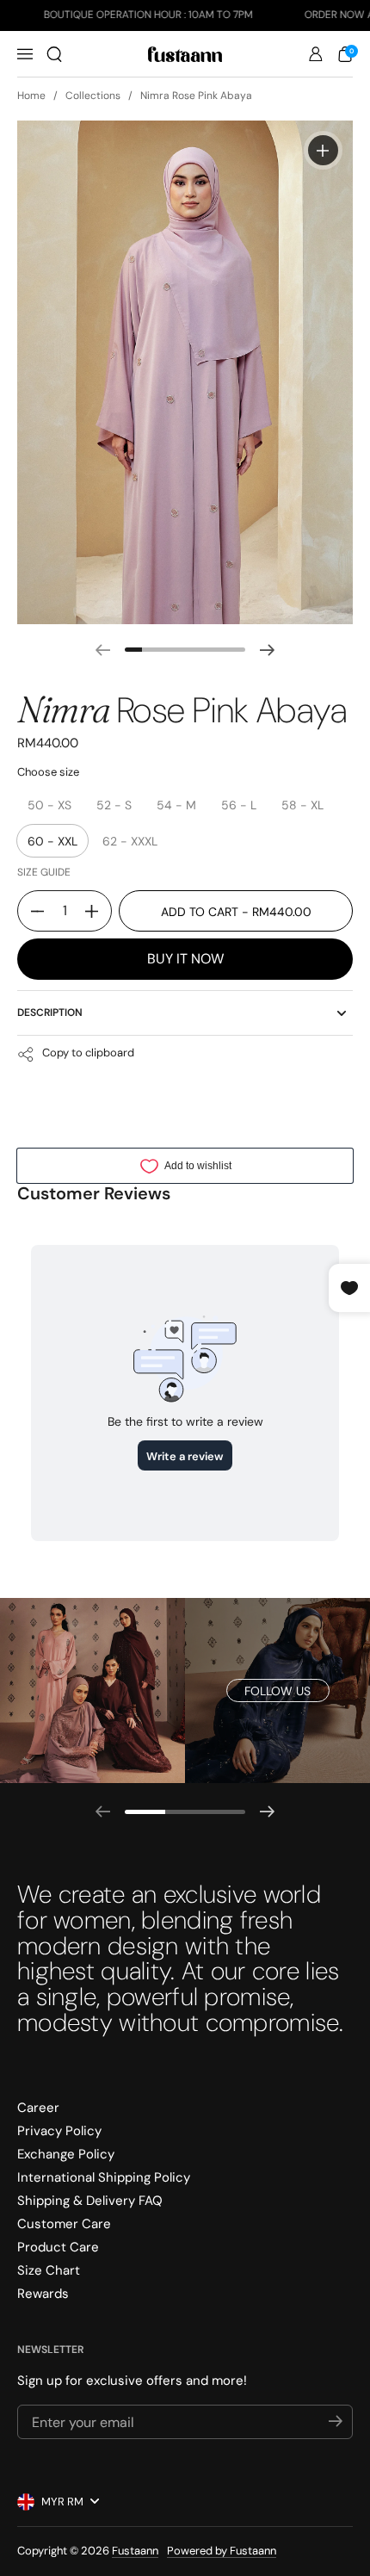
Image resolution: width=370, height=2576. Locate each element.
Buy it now (185, 959)
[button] (54, 54)
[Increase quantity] (98, 911)
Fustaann (135, 2551)
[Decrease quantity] (31, 911)
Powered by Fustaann (222, 2551)
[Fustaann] (185, 54)
